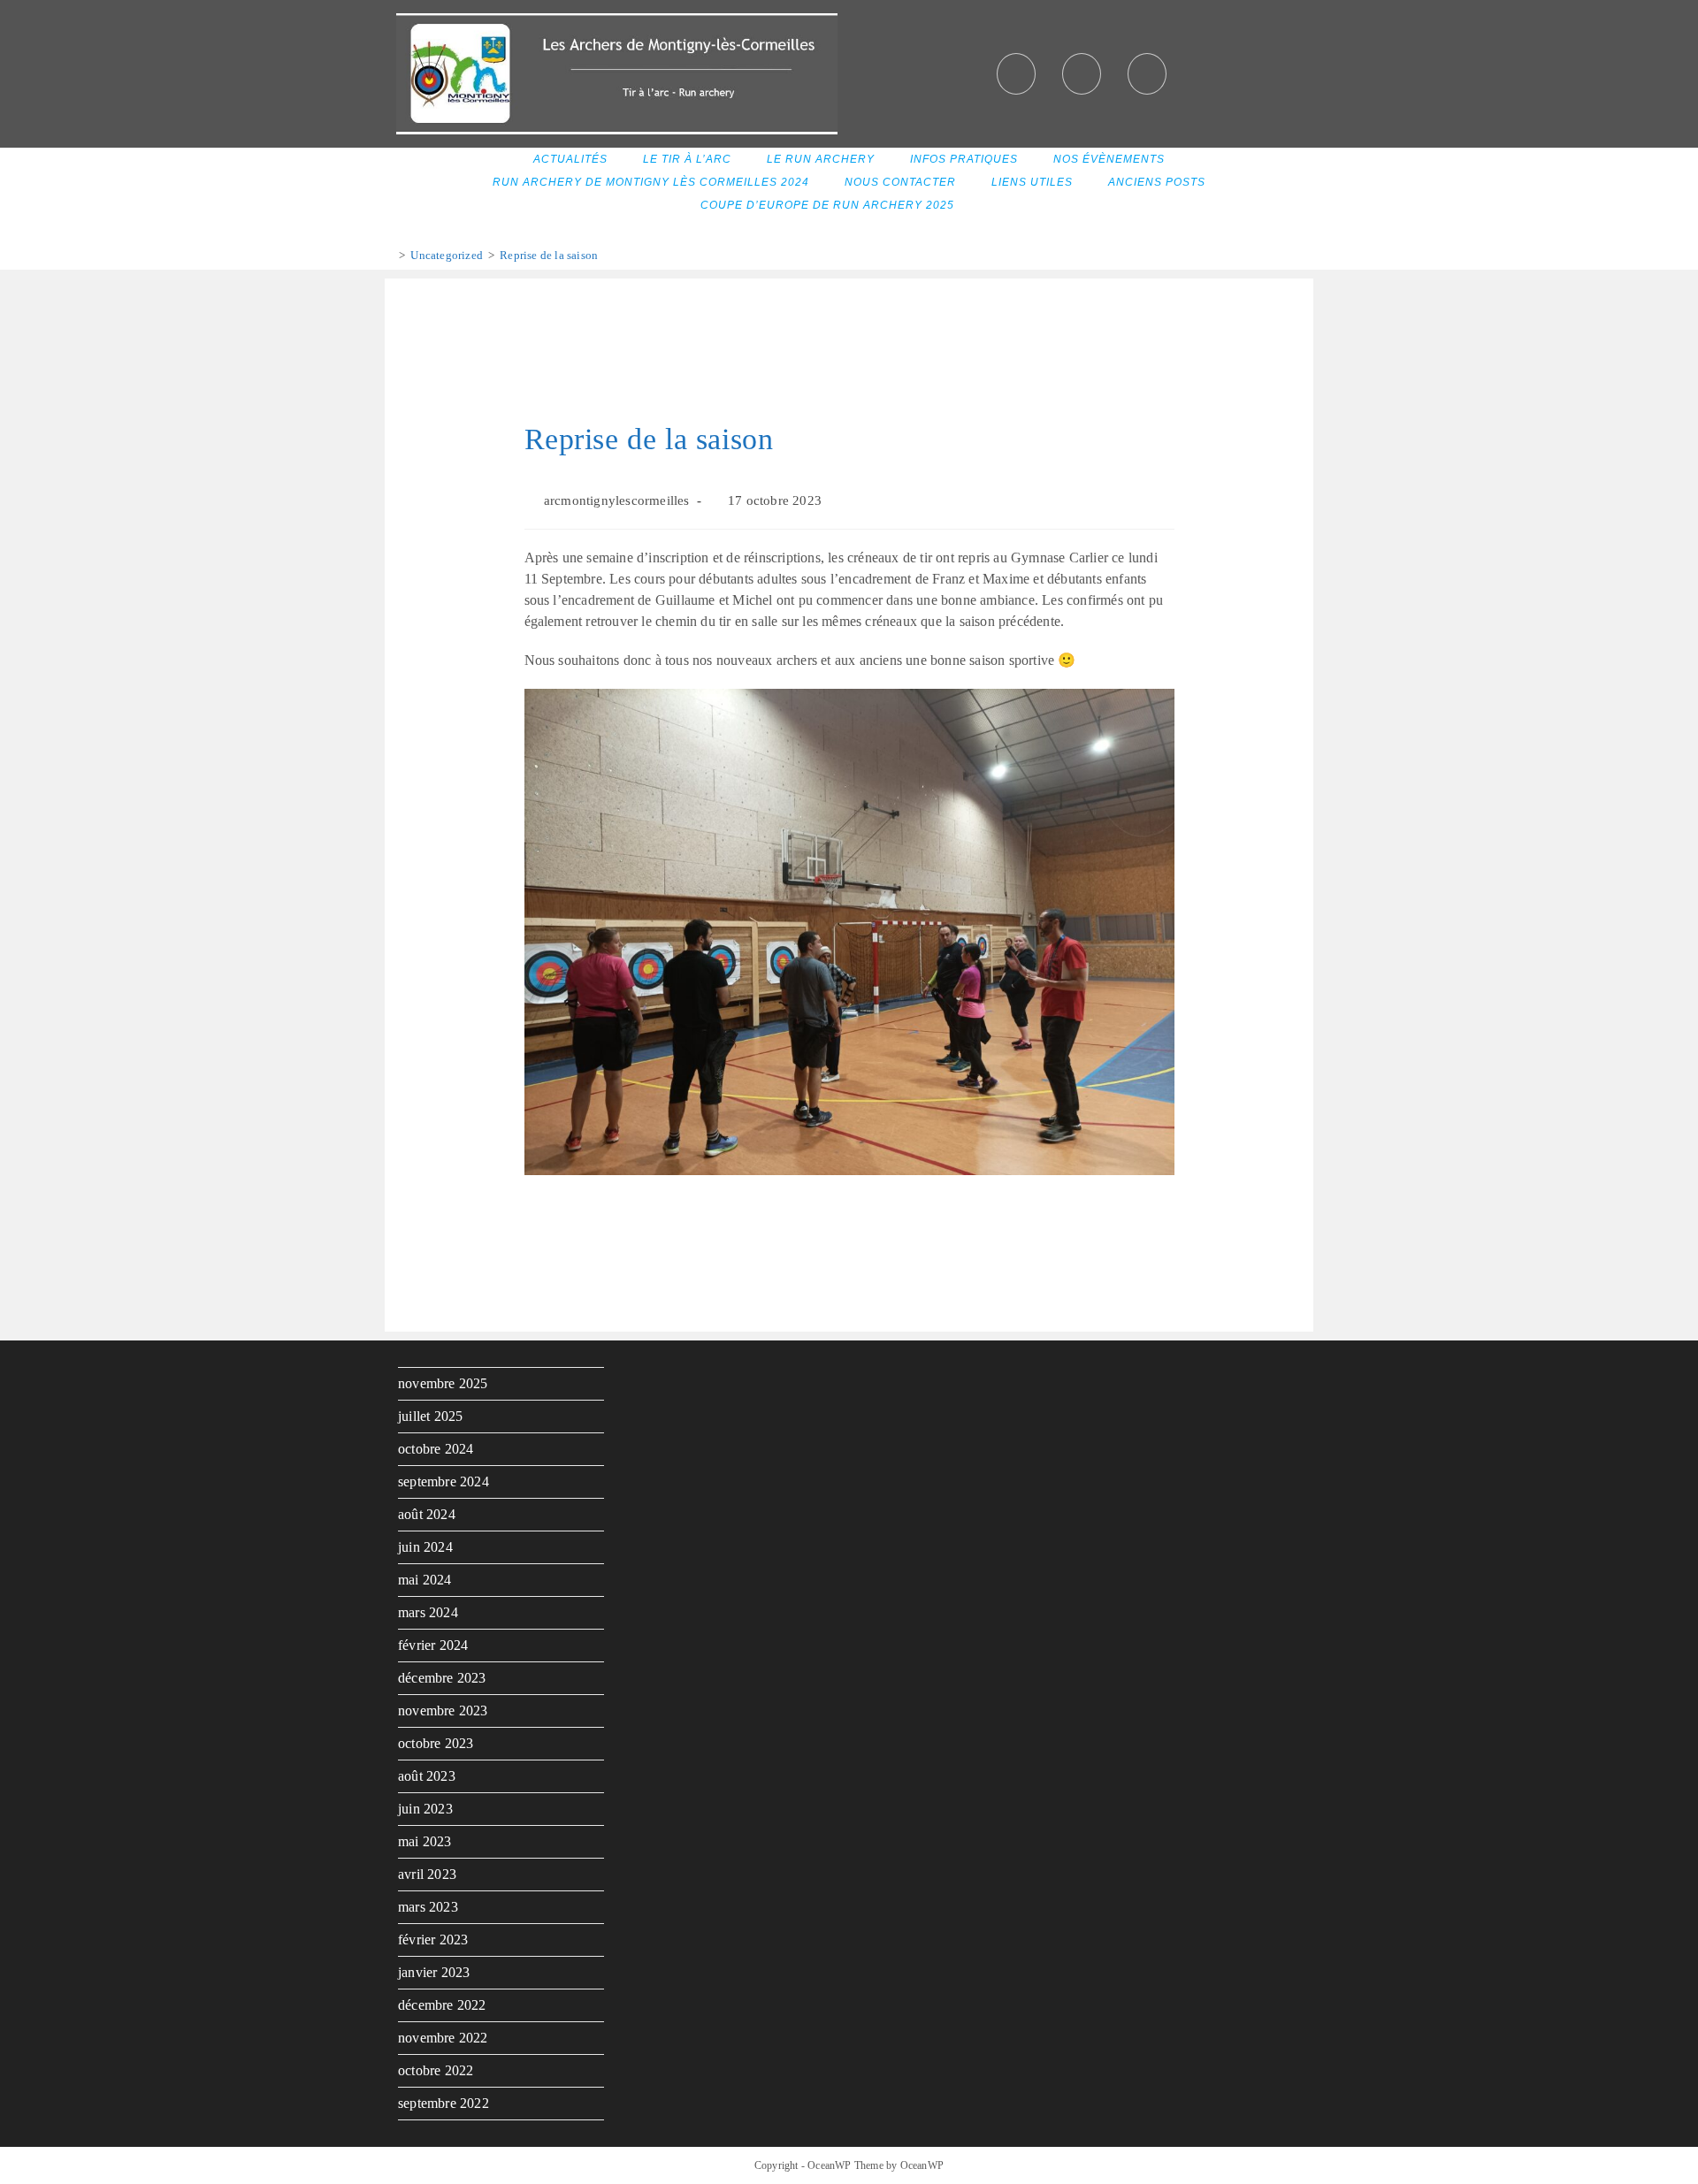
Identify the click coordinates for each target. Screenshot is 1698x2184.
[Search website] (994, 206)
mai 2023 (425, 1841)
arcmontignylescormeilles (617, 500)
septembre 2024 (444, 1481)
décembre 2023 (442, 1678)
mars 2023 (428, 1907)
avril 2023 (427, 1874)
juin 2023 (425, 1809)
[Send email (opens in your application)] (1147, 74)
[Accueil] (389, 255)
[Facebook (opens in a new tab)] (1016, 74)
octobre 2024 (436, 1449)
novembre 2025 (443, 1383)
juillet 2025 (430, 1416)
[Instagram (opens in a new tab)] (1082, 74)
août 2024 (427, 1514)
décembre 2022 (442, 2005)
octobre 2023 (436, 1743)
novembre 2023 (443, 1711)
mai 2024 (425, 1580)
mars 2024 (428, 1612)
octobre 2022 (436, 2070)
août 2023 (427, 1776)
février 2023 (433, 1940)
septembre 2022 (444, 2103)
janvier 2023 (434, 1972)
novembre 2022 (443, 2038)
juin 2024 (425, 1547)
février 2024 (433, 1645)
